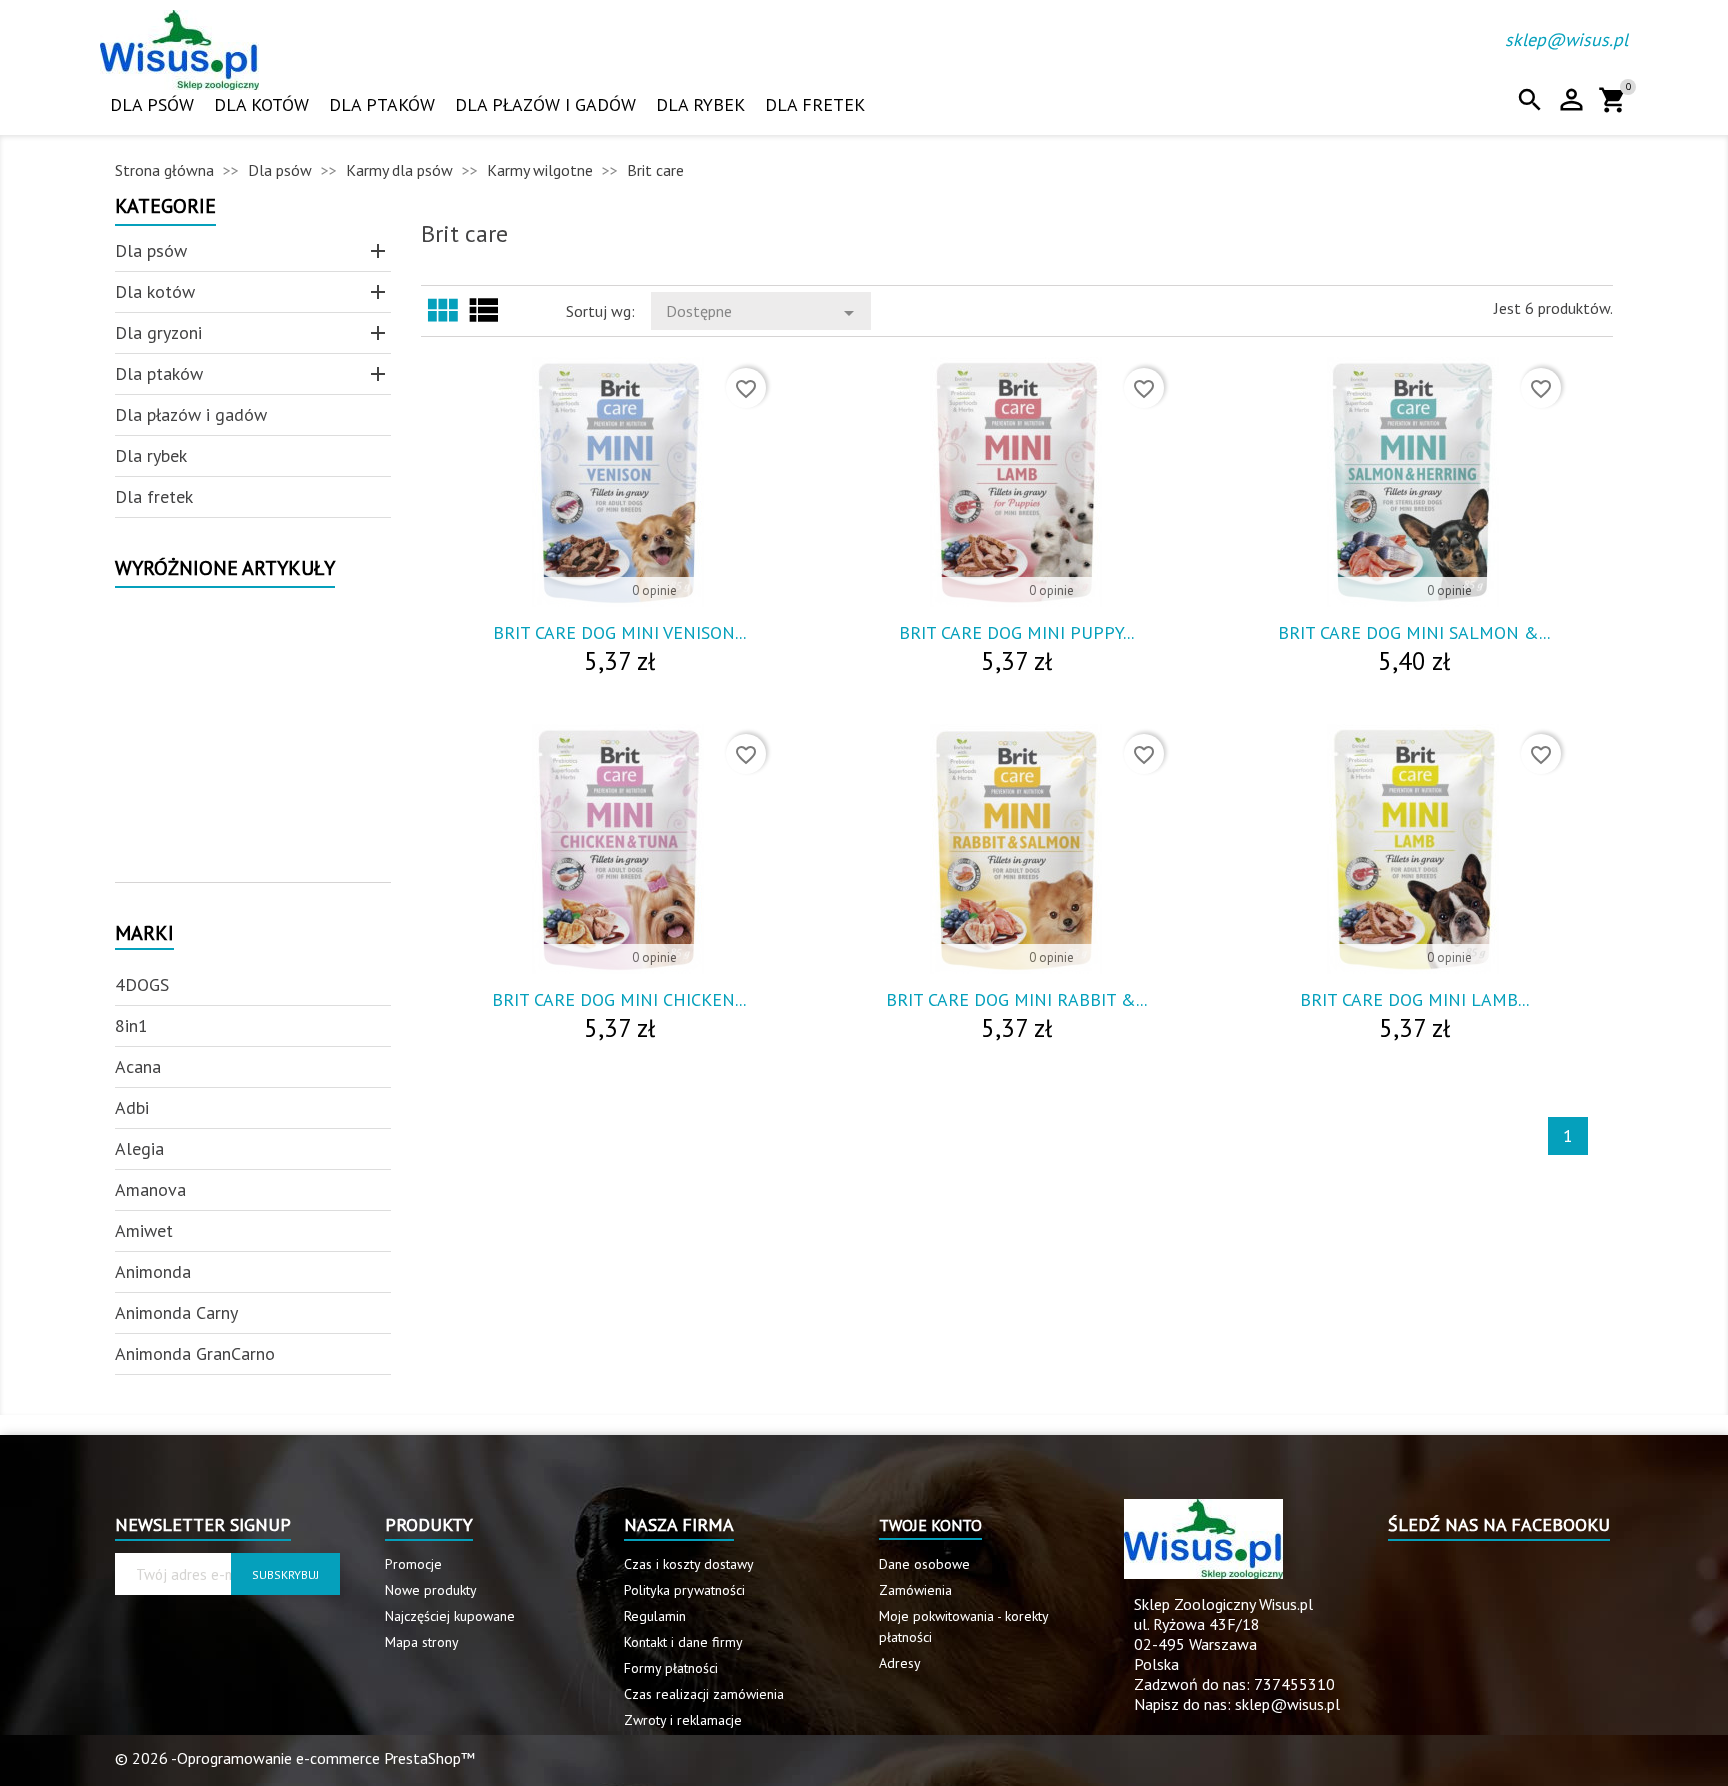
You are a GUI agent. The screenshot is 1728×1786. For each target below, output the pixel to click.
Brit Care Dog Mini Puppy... (1016, 632)
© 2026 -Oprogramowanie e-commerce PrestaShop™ (295, 1758)
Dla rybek (700, 104)
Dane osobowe (924, 1564)
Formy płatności (671, 1668)
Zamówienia (915, 1590)
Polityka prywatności (684, 1590)
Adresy (900, 1663)
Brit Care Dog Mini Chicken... (619, 999)
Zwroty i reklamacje (683, 1720)
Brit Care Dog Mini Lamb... (1414, 999)
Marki (144, 934)
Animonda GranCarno (195, 1353)
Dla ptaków (382, 104)
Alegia (139, 1148)
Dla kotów (261, 104)
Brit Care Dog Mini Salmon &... (1414, 632)
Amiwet (144, 1230)
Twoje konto (930, 1525)
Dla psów (152, 104)
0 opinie (654, 590)
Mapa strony (422, 1642)
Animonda (153, 1271)
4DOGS (142, 984)
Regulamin (655, 1616)
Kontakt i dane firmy (683, 1642)
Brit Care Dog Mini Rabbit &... (1016, 999)
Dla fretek (815, 104)
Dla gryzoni (158, 332)
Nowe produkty (431, 1590)
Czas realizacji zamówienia (704, 1694)
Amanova (150, 1189)
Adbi (132, 1107)
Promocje (413, 1564)
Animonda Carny (176, 1312)
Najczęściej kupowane (450, 1616)
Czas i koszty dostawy (689, 1564)
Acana (138, 1066)
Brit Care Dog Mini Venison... (619, 632)
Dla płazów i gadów (545, 104)
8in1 (131, 1025)
